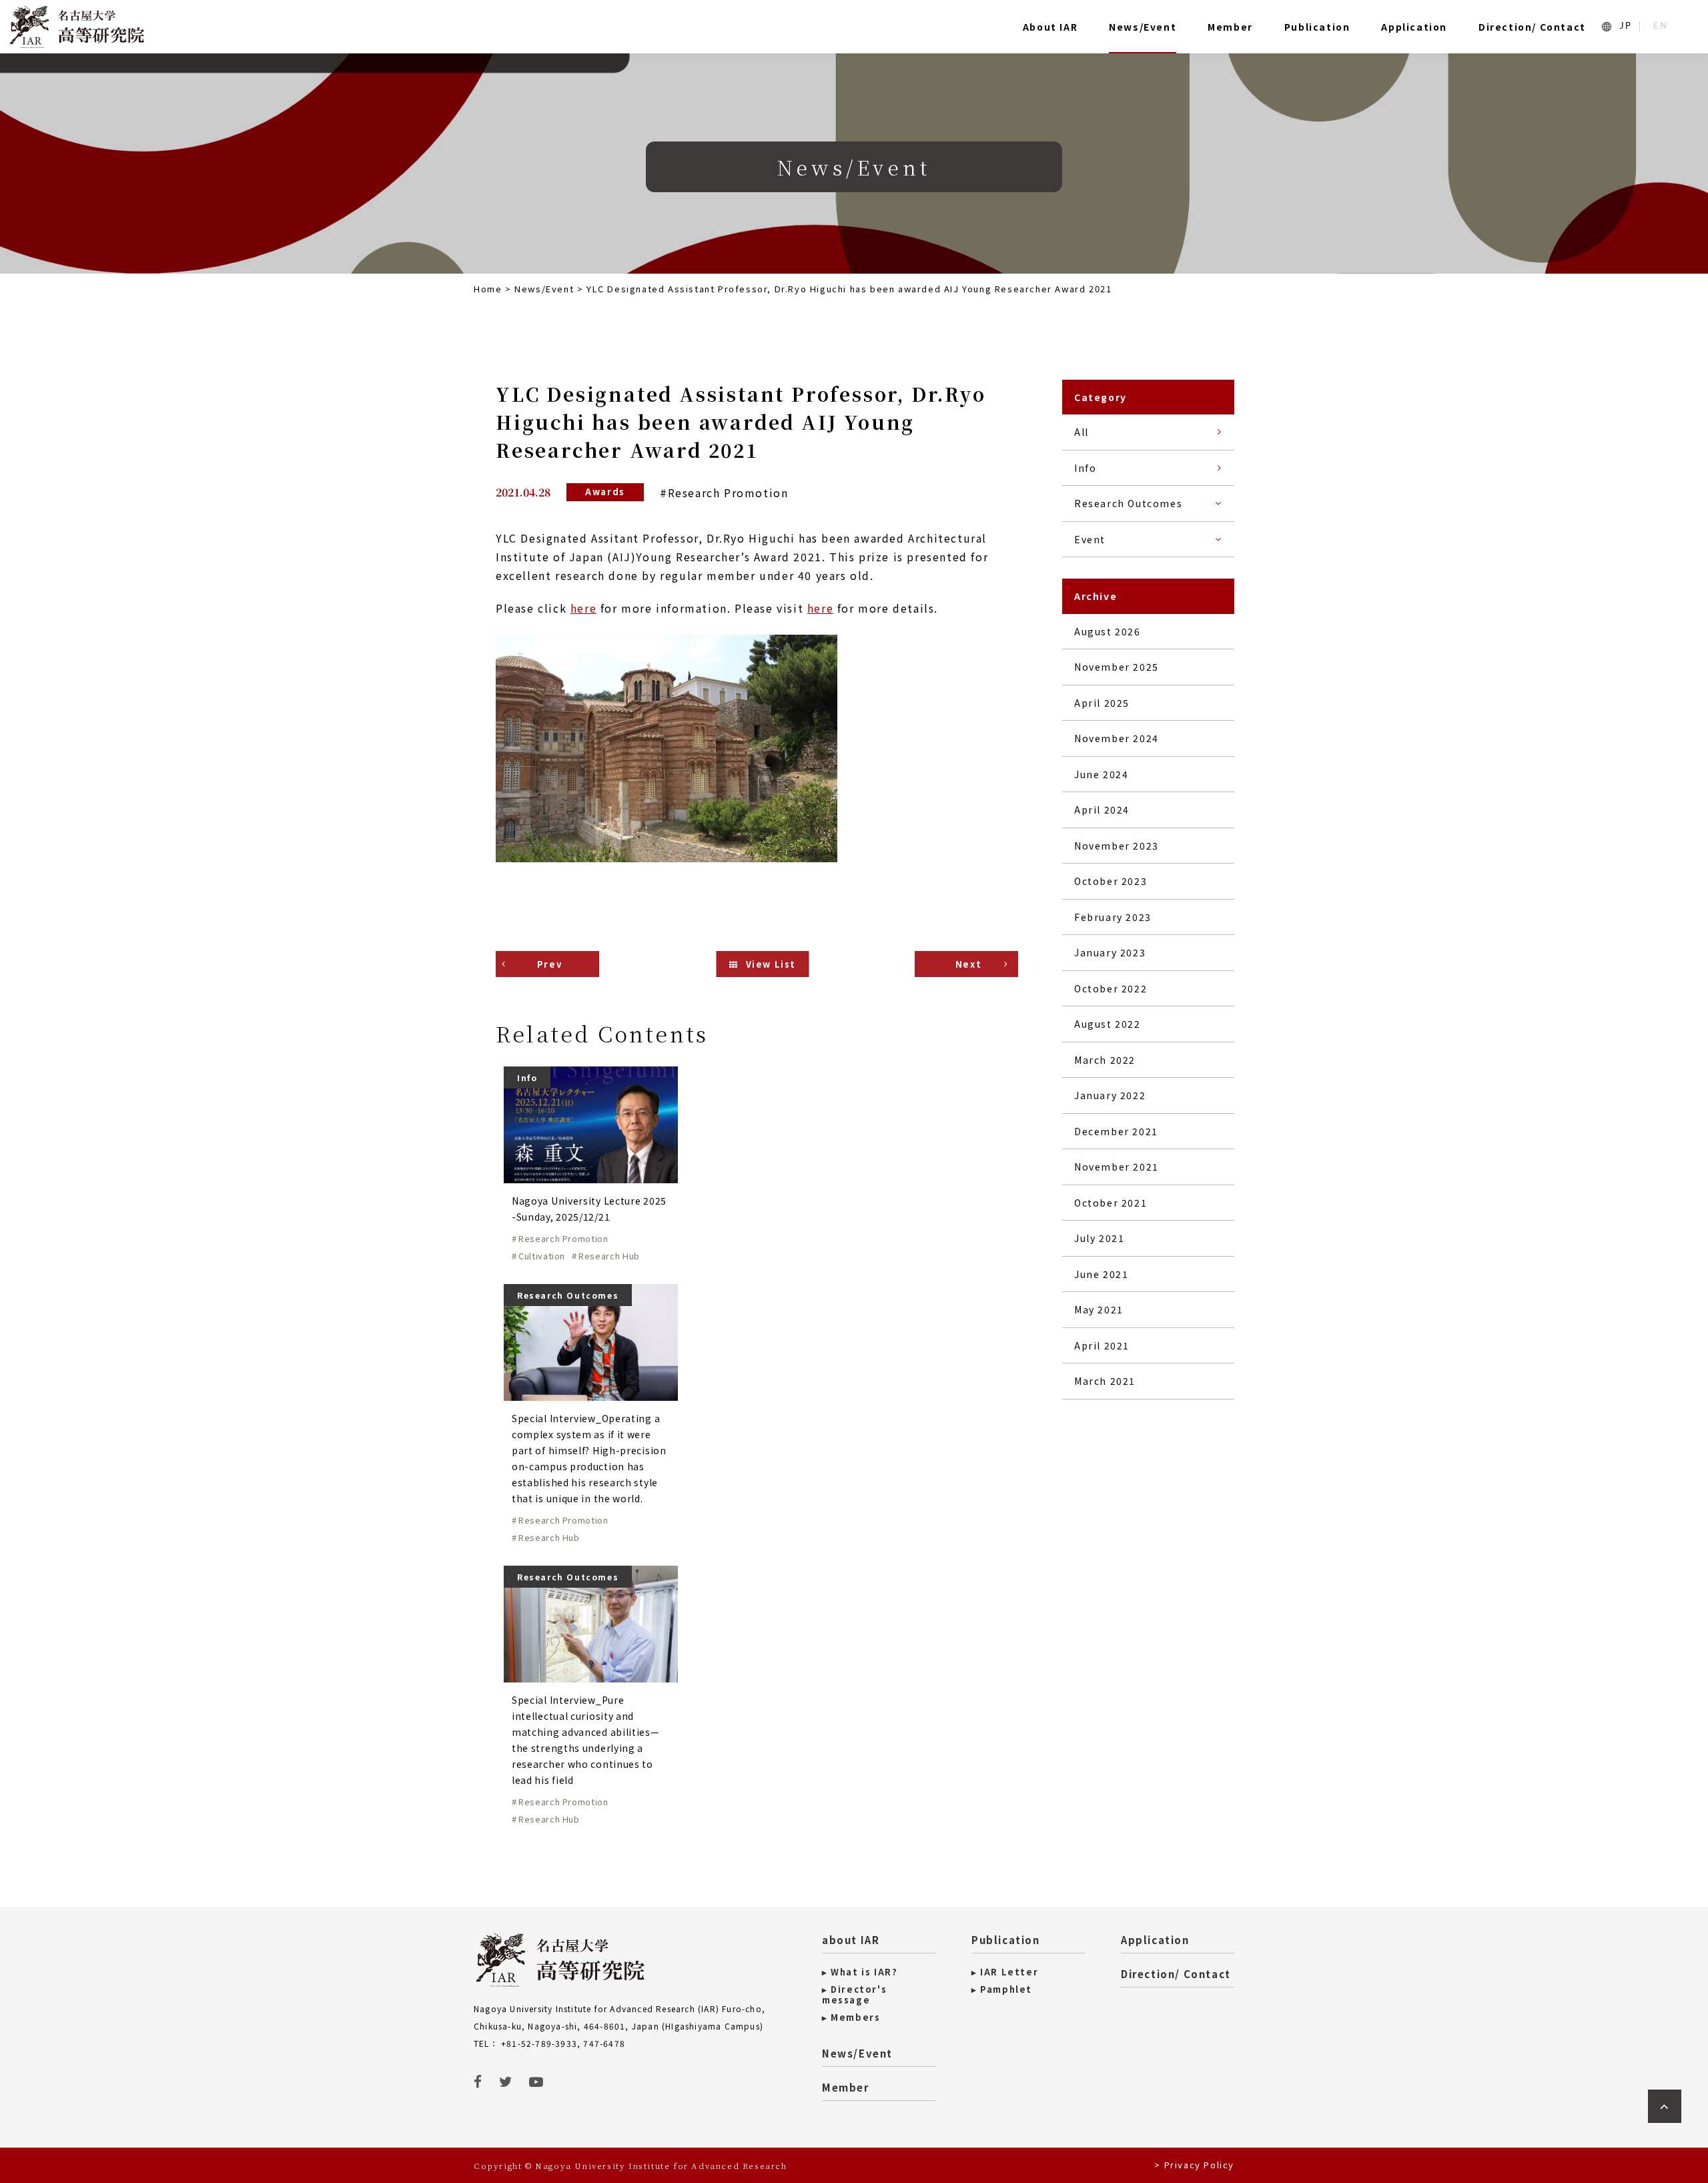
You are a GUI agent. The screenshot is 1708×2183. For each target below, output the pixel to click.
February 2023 (1113, 917)
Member (1230, 27)
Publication (1317, 27)
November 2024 (1117, 738)
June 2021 (1101, 1274)
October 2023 (1111, 881)
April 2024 (1102, 810)
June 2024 (1101, 774)
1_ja (1626, 26)
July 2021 (1099, 1238)
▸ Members (851, 2017)
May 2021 (1099, 1309)
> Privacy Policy (1194, 2165)
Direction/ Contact (1532, 27)
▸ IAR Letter (1005, 1972)
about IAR (851, 1940)
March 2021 (1105, 1381)
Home (488, 289)
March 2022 (1105, 1060)
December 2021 (1116, 1131)
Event (1090, 539)
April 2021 (1102, 1345)
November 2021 (1117, 1167)
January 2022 (1110, 1095)
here (583, 608)
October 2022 (1111, 988)
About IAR (1050, 27)
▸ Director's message (854, 1995)
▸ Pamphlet (1002, 1989)
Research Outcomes (1128, 503)
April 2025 (1102, 703)
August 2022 (1108, 1024)
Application (1414, 27)
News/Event (1143, 27)
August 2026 (1108, 631)
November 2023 (1117, 846)
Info (1085, 468)
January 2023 (1110, 952)
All (1082, 432)
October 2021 (1111, 1203)
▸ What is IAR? (860, 1972)
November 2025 (1117, 667)
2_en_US (1661, 26)
